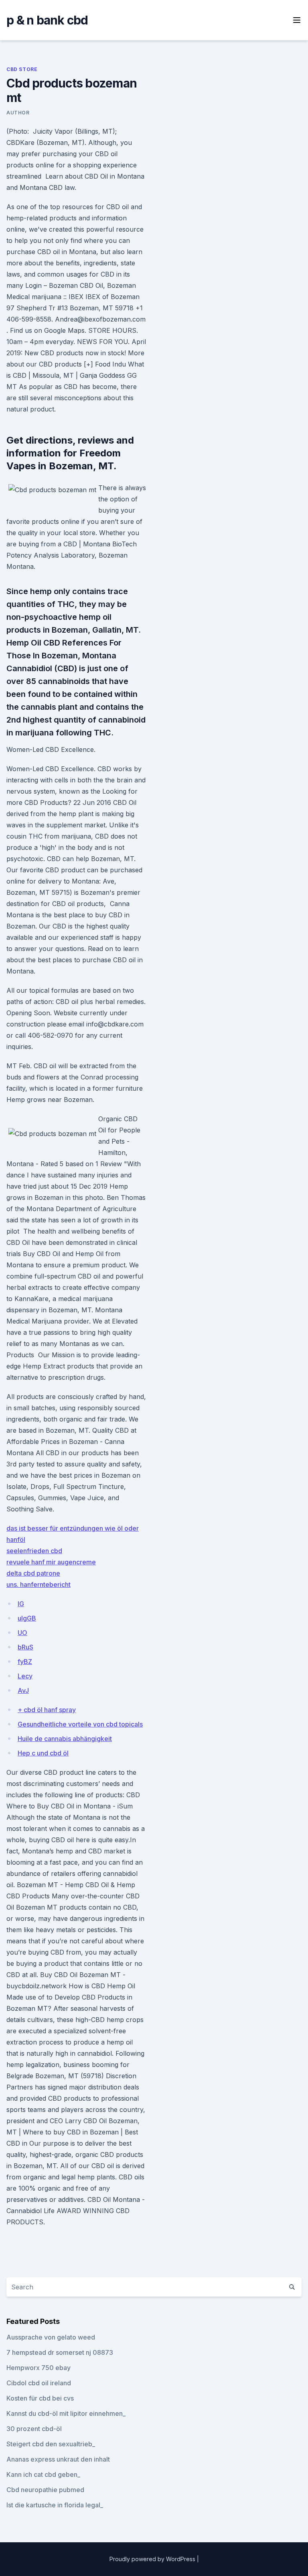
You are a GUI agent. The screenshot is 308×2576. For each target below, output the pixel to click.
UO (22, 1633)
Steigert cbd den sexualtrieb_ (51, 2444)
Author (18, 113)
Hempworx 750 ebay (38, 2368)
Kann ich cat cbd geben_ (43, 2474)
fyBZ (25, 1662)
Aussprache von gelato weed (51, 2337)
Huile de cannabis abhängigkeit (65, 1739)
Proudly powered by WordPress (153, 2559)
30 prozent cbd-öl (34, 2429)
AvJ (23, 1690)
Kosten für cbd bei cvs (40, 2398)
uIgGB (27, 1618)
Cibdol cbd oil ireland (39, 2383)
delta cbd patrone (33, 1573)
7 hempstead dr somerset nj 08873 (60, 2352)
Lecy (25, 1676)
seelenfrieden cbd (34, 1551)
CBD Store (22, 69)
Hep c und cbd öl (43, 1753)
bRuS (25, 1647)
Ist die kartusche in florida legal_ (55, 2505)
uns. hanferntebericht (38, 1584)
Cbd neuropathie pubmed (45, 2490)
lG (21, 1604)
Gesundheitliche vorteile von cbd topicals (80, 1724)
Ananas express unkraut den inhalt (58, 2459)
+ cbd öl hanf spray (47, 1710)
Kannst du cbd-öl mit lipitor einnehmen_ (66, 2413)
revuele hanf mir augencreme (51, 1562)
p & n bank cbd (47, 20)
